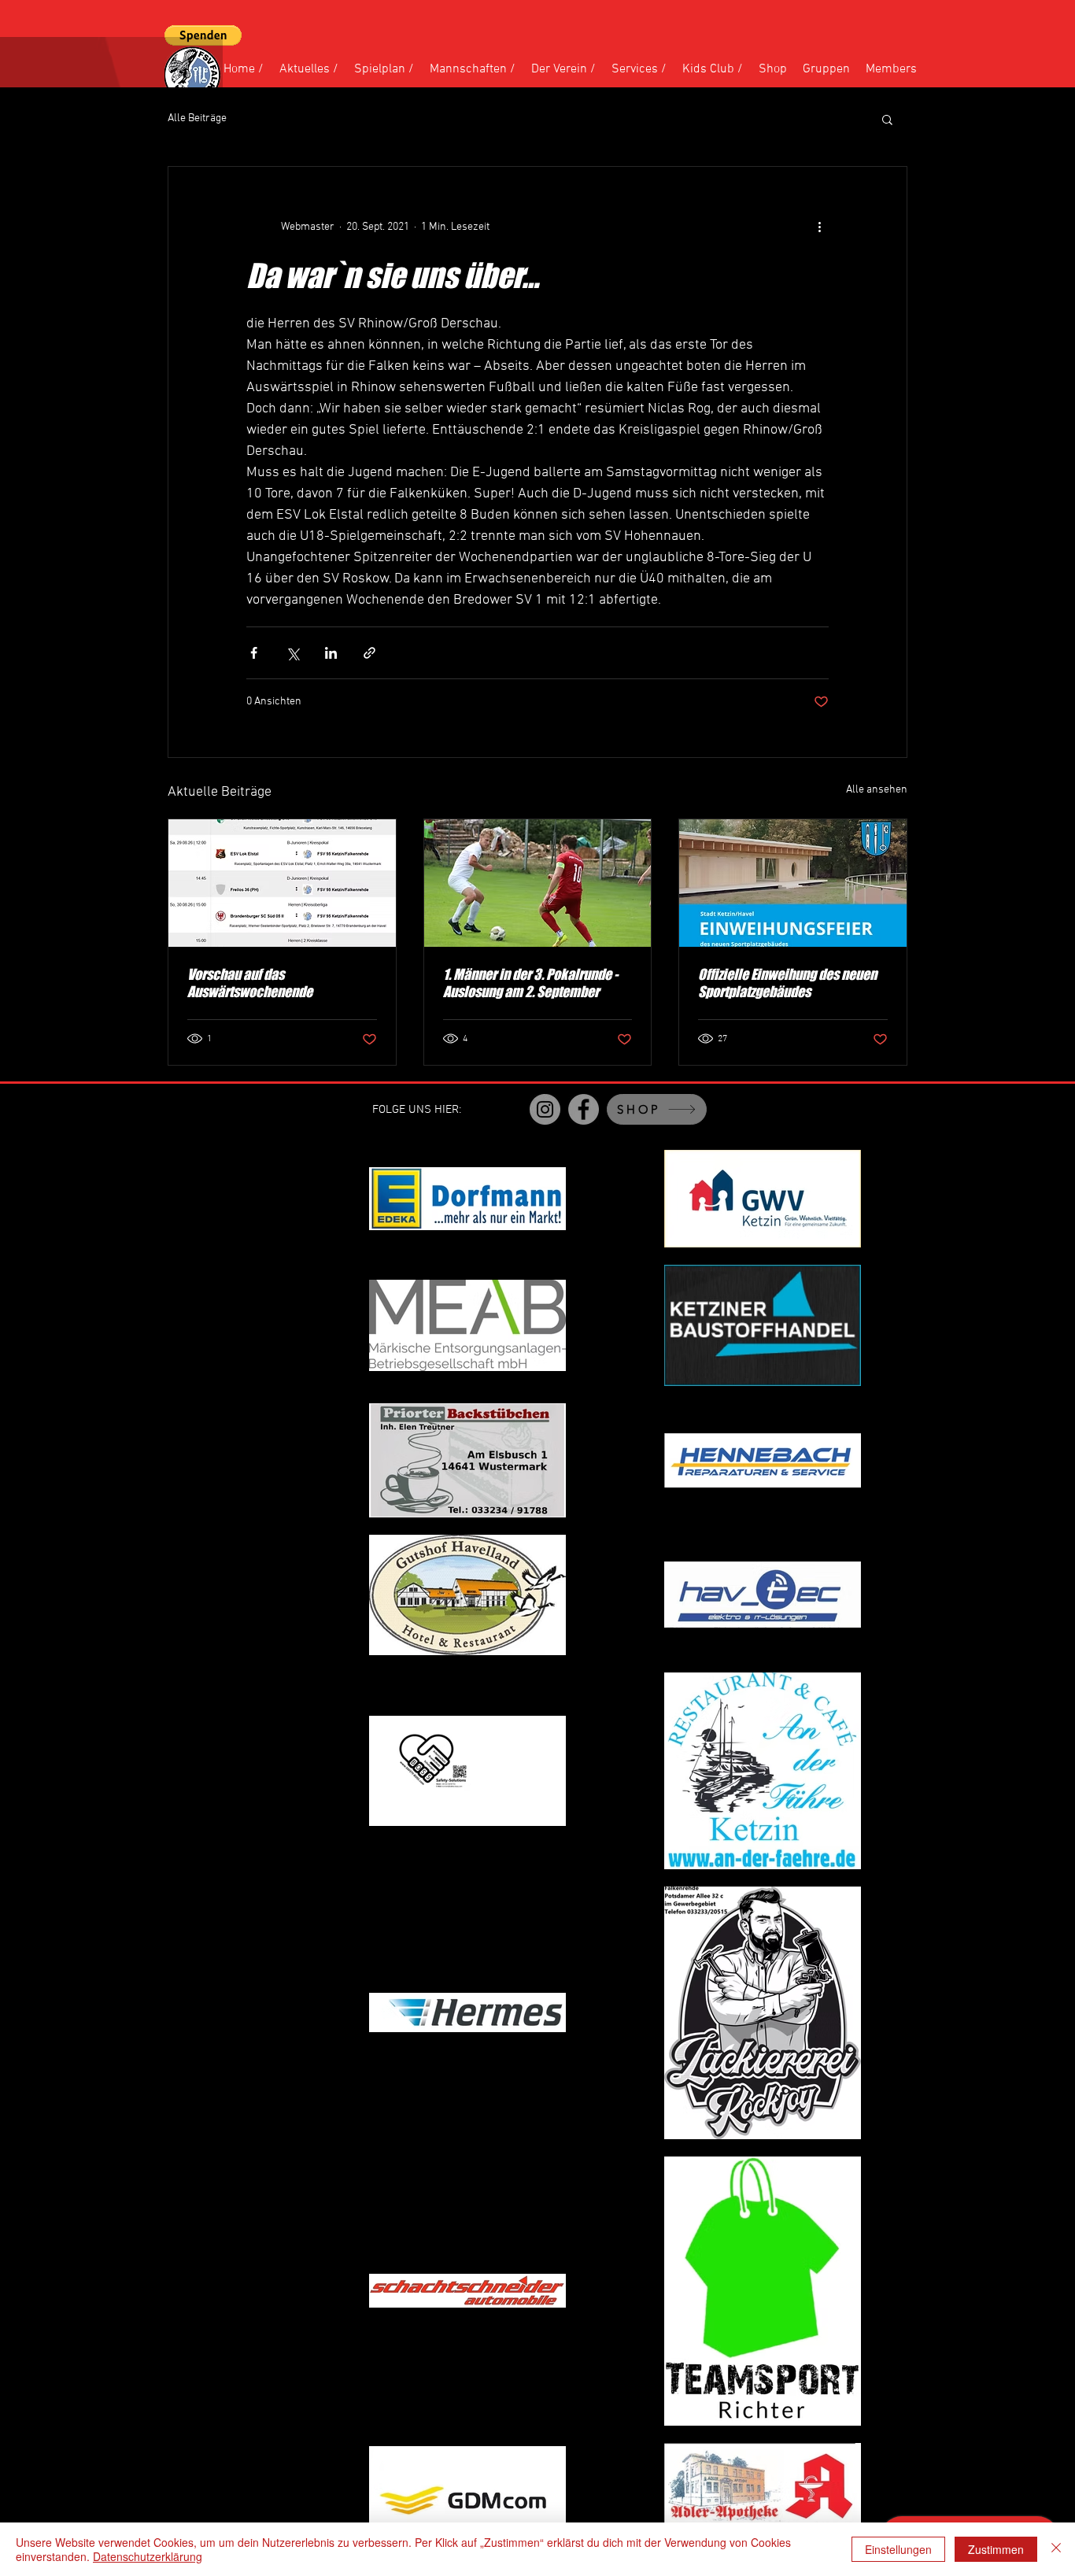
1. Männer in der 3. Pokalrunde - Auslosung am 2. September (530, 983)
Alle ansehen (877, 790)
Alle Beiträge (197, 118)
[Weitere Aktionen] (819, 227)
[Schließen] (1056, 2549)
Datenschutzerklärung (148, 2556)
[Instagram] (545, 1109)
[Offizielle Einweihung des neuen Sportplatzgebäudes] (793, 883)
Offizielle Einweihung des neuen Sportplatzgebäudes (787, 983)
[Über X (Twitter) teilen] (292, 653)
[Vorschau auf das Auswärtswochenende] (282, 883)
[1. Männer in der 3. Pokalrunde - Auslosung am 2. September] (538, 883)
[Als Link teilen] (369, 653)
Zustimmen (996, 2549)
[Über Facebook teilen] (254, 653)
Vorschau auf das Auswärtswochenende (250, 983)
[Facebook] (584, 1109)
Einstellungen (898, 2549)
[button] (203, 35)
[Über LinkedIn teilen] (331, 653)
